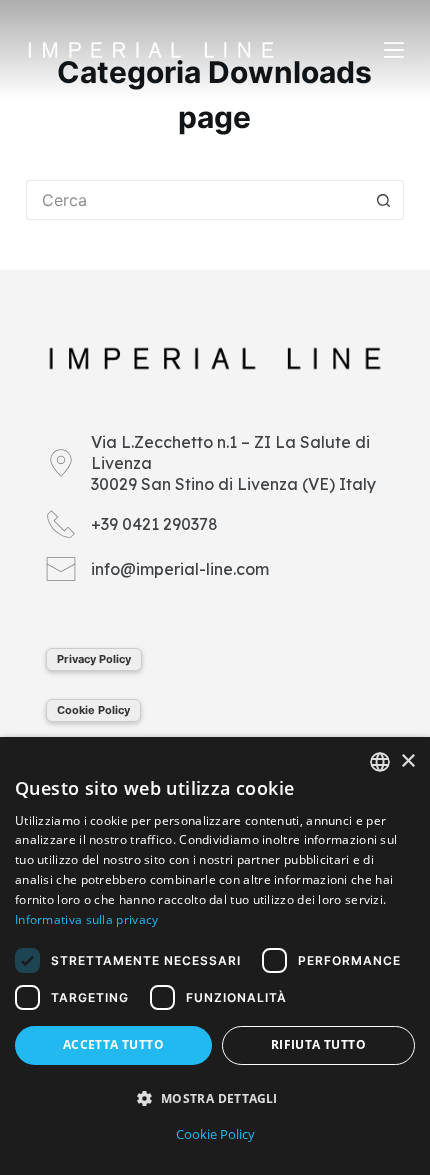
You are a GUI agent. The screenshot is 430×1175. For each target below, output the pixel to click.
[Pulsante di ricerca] (384, 200)
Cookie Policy (93, 710)
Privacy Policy (94, 659)
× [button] (407, 761)
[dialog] (215, 956)
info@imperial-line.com (180, 569)
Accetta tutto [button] (113, 1044)
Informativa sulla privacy (87, 919)
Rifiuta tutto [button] (318, 1044)
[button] (215, 1098)
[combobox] (380, 762)
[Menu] (394, 50)
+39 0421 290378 (154, 524)
